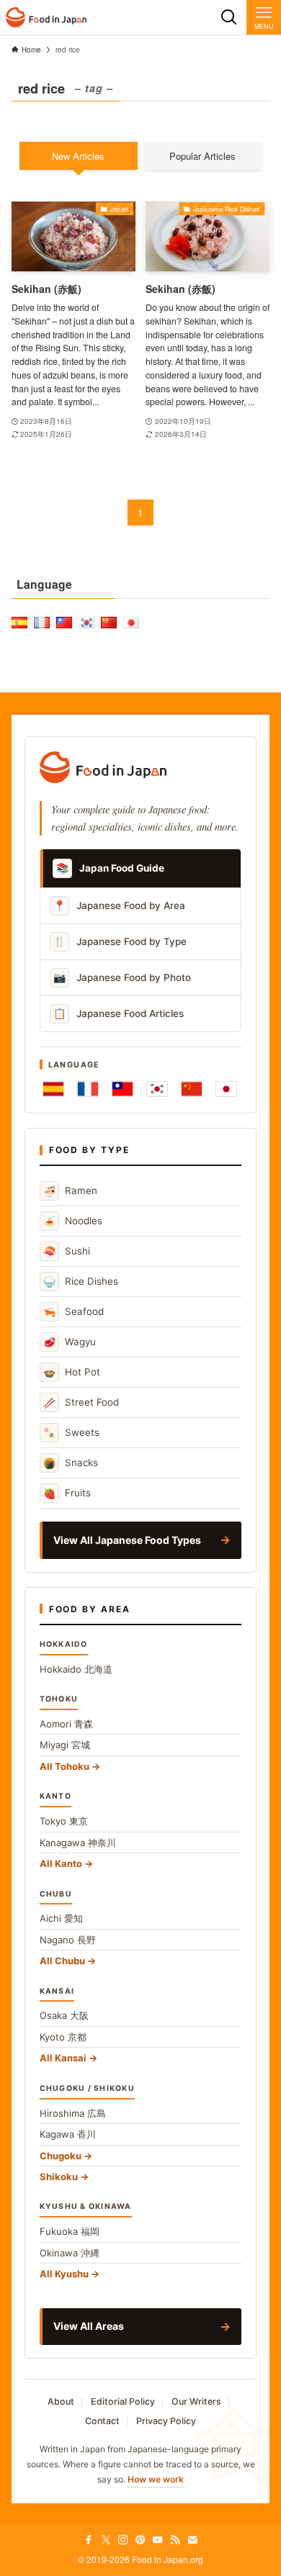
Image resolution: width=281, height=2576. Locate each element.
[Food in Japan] (46, 17)
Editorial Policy (123, 2401)
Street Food (81, 1402)
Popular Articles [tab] (202, 156)
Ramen (70, 1191)
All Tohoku (64, 1766)
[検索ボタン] (229, 17)
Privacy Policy (166, 2421)
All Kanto (61, 1863)
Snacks (71, 1463)
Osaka (64, 2015)
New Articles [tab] (78, 156)
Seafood (73, 1312)
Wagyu (70, 1342)
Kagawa (68, 2134)
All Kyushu (64, 2274)
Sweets (71, 1433)
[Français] (88, 1089)
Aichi (61, 1918)
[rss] (175, 2540)
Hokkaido (76, 1669)
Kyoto (63, 2037)
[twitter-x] (106, 2540)
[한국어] (157, 1089)
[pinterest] (140, 2540)
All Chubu (62, 1961)
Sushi (67, 1251)
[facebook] (89, 2540)
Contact (102, 2421)
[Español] (53, 1089)
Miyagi (65, 1745)
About (61, 2401)
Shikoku (59, 2177)
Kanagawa (78, 1843)
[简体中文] (192, 1089)
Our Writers (196, 2401)
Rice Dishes (81, 1282)
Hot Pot (72, 1372)
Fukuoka (70, 2231)
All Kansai (63, 2058)
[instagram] (123, 2540)
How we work (156, 2479)
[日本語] (226, 1089)
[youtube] (158, 2540)
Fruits (67, 1493)
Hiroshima (73, 2113)
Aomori (66, 1724)
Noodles (73, 1221)
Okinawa (70, 2253)
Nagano (68, 1940)
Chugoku (61, 2156)
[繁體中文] (122, 1089)
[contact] (192, 2540)
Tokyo (64, 1821)
